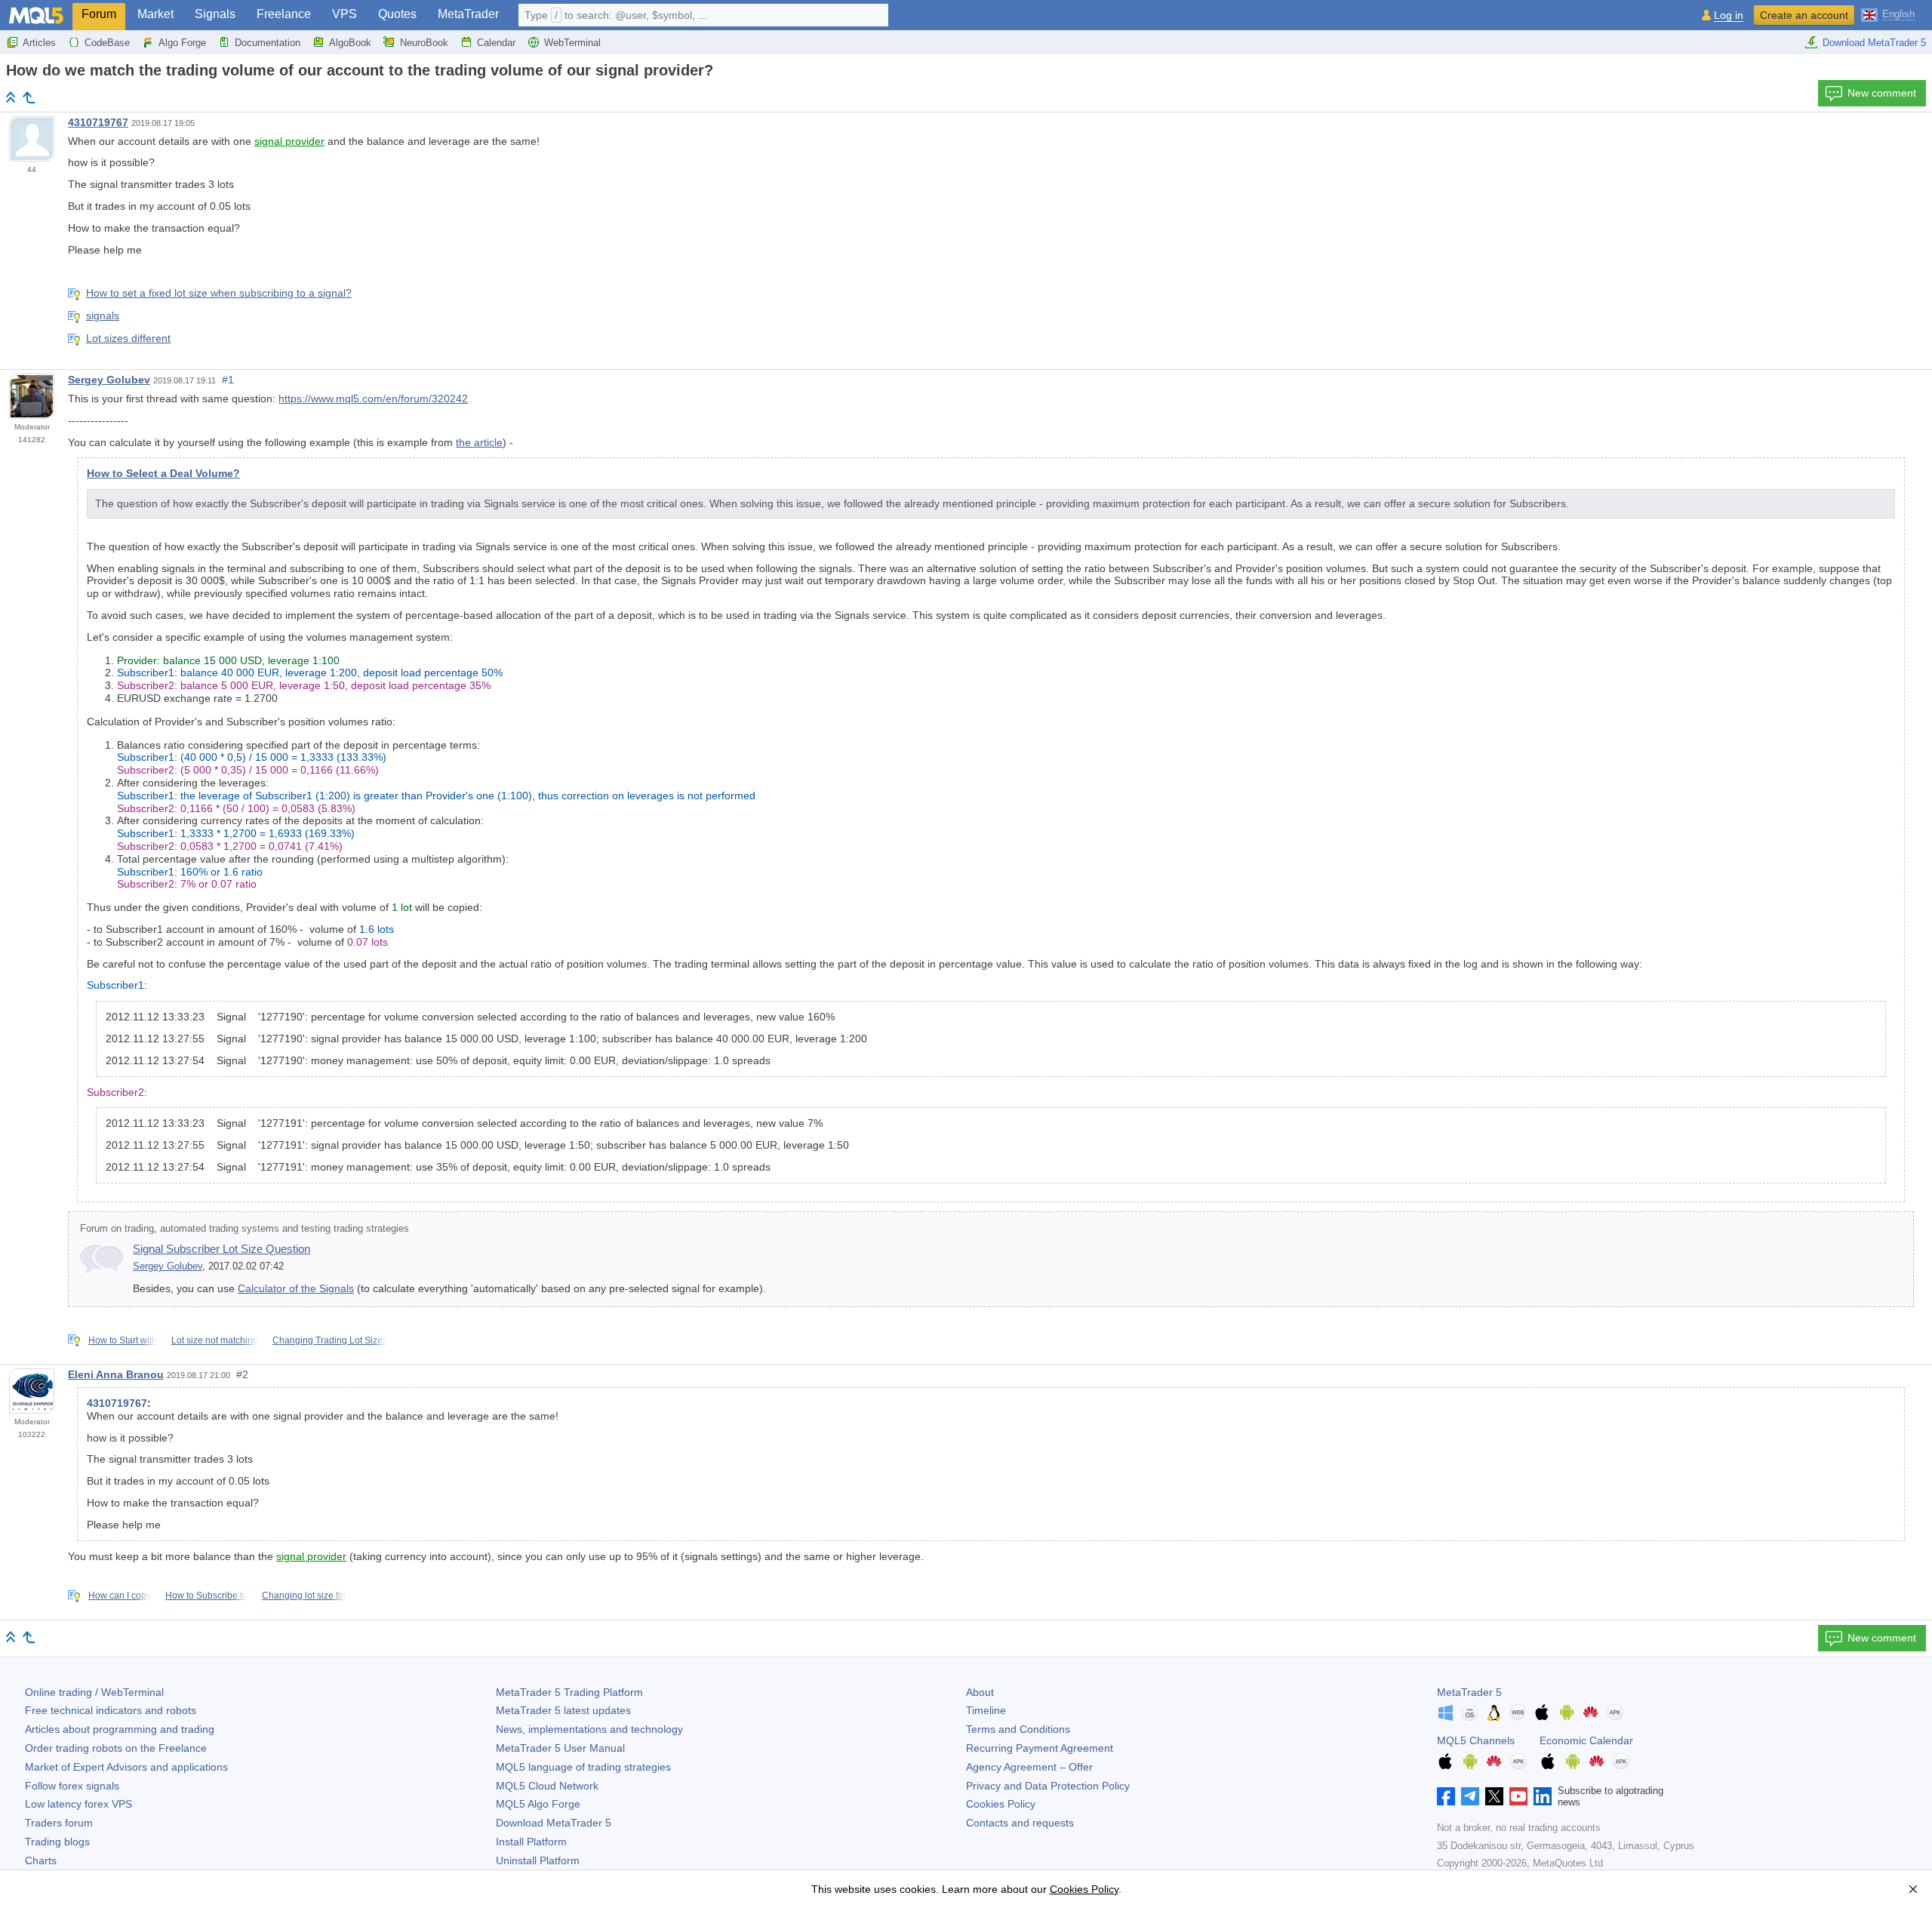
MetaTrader (468, 14)
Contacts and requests (1020, 1823)
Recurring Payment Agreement (1040, 1748)
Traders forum (59, 1823)
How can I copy (120, 1596)
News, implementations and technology (589, 1729)
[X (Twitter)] (1494, 1796)
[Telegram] (1470, 1796)
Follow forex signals (72, 1786)
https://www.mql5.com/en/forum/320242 (373, 399)
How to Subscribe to (206, 1596)
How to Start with (123, 1340)
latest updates (563, 1710)
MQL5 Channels (1476, 1740)
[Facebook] (1446, 1796)
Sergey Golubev (109, 380)
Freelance (284, 14)
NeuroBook (424, 43)
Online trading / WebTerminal (94, 1692)
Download (554, 1823)
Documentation (268, 43)
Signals (215, 14)
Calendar (496, 43)
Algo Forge (182, 43)
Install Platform (531, 1842)
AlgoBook (350, 43)
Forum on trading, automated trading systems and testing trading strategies (245, 1229)
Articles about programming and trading (120, 1729)
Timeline (986, 1710)
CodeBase (107, 43)
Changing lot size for (304, 1596)
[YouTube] (1518, 1796)
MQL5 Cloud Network (547, 1786)
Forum (99, 14)
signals (103, 315)
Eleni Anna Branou (116, 1374)
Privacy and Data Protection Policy (1048, 1786)
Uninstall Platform (538, 1860)
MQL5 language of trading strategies (583, 1767)
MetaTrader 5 (1469, 1692)
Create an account (1804, 15)
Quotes (397, 14)
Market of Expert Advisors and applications (126, 1767)
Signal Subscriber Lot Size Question (222, 1249)
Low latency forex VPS (78, 1804)
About (980, 1692)
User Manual (560, 1748)
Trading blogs (57, 1842)
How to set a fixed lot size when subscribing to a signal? (219, 293)
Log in (1729, 15)
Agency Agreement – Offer (1029, 1767)
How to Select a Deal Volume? (163, 473)
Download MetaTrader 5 (1874, 43)
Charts (41, 1860)
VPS (345, 14)
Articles (39, 43)
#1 (228, 380)
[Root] (11, 97)
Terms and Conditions (1018, 1729)
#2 (242, 1374)
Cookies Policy (1001, 1804)
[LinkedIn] (1543, 1796)
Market (155, 14)
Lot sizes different (128, 338)
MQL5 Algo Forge (538, 1804)
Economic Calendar (1586, 1740)
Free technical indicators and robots (111, 1710)
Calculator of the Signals (296, 1288)
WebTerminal (572, 43)
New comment (1882, 93)
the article (479, 442)
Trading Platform (569, 1692)
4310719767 (98, 122)
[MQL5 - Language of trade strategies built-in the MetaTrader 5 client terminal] (36, 15)
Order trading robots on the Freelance (116, 1748)
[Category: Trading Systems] (29, 97)
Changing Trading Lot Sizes (330, 1340)
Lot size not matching (215, 1340)
